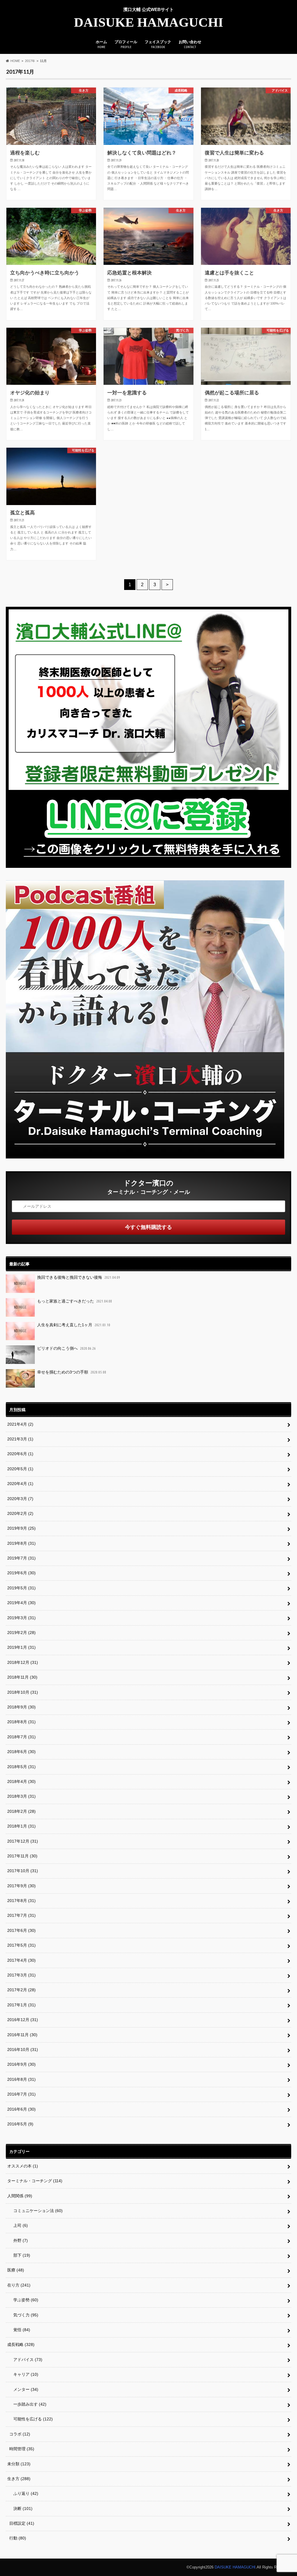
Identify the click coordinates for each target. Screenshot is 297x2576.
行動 (18, 2538)
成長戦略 (21, 2344)
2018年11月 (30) (22, 1677)
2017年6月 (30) (21, 1930)
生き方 (19, 2479)
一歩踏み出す (28, 2404)
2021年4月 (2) (20, 1424)
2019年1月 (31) (21, 1647)
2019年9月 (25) (21, 1528)
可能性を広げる (31, 2419)
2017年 (30, 61)
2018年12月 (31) (23, 1662)
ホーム (101, 44)
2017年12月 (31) (23, 1841)
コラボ (20, 2434)
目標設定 (22, 2523)
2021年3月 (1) (20, 1439)
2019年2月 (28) (21, 1633)
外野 (19, 2240)
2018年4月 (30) (21, 1781)
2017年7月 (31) (21, 1915)
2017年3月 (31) (21, 1975)
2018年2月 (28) (21, 1811)
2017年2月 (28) (21, 1990)
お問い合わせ (190, 44)
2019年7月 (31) (21, 1558)
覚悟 (20, 2330)
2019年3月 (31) (21, 1618)
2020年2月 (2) (20, 1513)
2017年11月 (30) (22, 1856)
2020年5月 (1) (20, 1469)
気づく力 (24, 2315)
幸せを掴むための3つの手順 (72, 1372)
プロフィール (126, 44)
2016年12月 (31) (23, 2020)
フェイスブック (158, 44)
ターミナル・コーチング (35, 2181)
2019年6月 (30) (21, 1573)
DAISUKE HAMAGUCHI (149, 22)
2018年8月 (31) (21, 1722)
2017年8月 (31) (21, 1901)
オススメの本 (23, 2166)
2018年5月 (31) (21, 1767)
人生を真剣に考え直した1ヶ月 (74, 1325)
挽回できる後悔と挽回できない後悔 (79, 1277)
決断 (21, 2508)
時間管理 (22, 2449)
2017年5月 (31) (21, 1945)
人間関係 (20, 2196)
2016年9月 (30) (21, 2064)
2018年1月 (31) (21, 1826)
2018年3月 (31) (21, 1796)
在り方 (19, 2285)
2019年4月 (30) (21, 1603)
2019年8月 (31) (21, 1543)
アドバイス (26, 2360)
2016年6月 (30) (21, 2109)
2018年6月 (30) (21, 1752)
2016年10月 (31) (23, 2049)
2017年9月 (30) (21, 1886)
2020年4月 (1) (20, 1484)
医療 (16, 2270)
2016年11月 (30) (22, 2035)
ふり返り (24, 2493)
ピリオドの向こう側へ (66, 1348)
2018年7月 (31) (21, 1737)
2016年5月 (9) (20, 2124)
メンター (24, 2389)
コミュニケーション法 (36, 2211)
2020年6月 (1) (20, 1454)
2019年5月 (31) (21, 1588)
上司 (19, 2225)
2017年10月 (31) (23, 1871)
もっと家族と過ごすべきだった (75, 1301)
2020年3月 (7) (20, 1499)
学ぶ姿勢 (24, 2300)
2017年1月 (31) (21, 2005)
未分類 (19, 2464)
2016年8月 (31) (21, 2079)
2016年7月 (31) (21, 2094)
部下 (20, 2255)
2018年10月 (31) (23, 1692)
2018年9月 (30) (21, 1707)
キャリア (24, 2374)
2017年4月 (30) (21, 1960)
